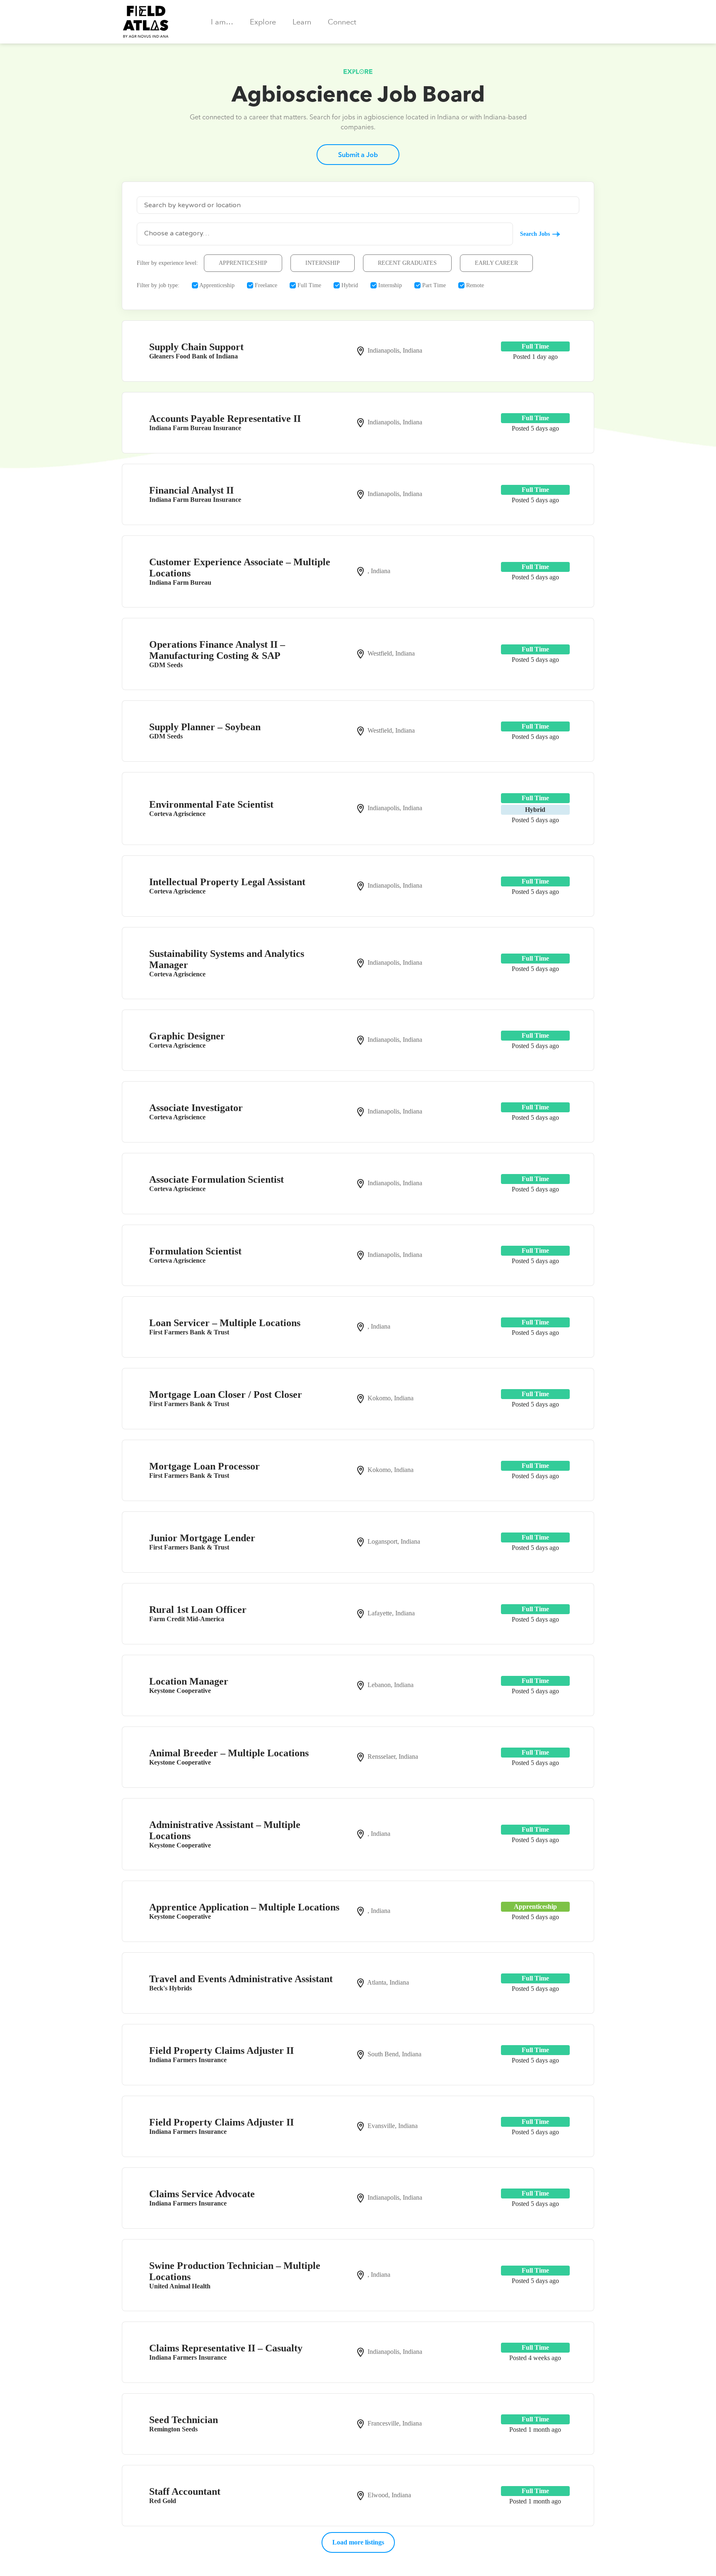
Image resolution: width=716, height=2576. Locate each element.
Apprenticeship (216, 285)
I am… (222, 22)
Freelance (265, 285)
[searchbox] (325, 233)
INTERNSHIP (323, 263)
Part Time (433, 285)
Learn (302, 22)
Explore (263, 22)
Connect (342, 22)
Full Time (308, 285)
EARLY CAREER (496, 263)
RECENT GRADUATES (407, 263)
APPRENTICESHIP (243, 263)
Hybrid (349, 285)
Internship (389, 285)
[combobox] (325, 234)
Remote (474, 285)
